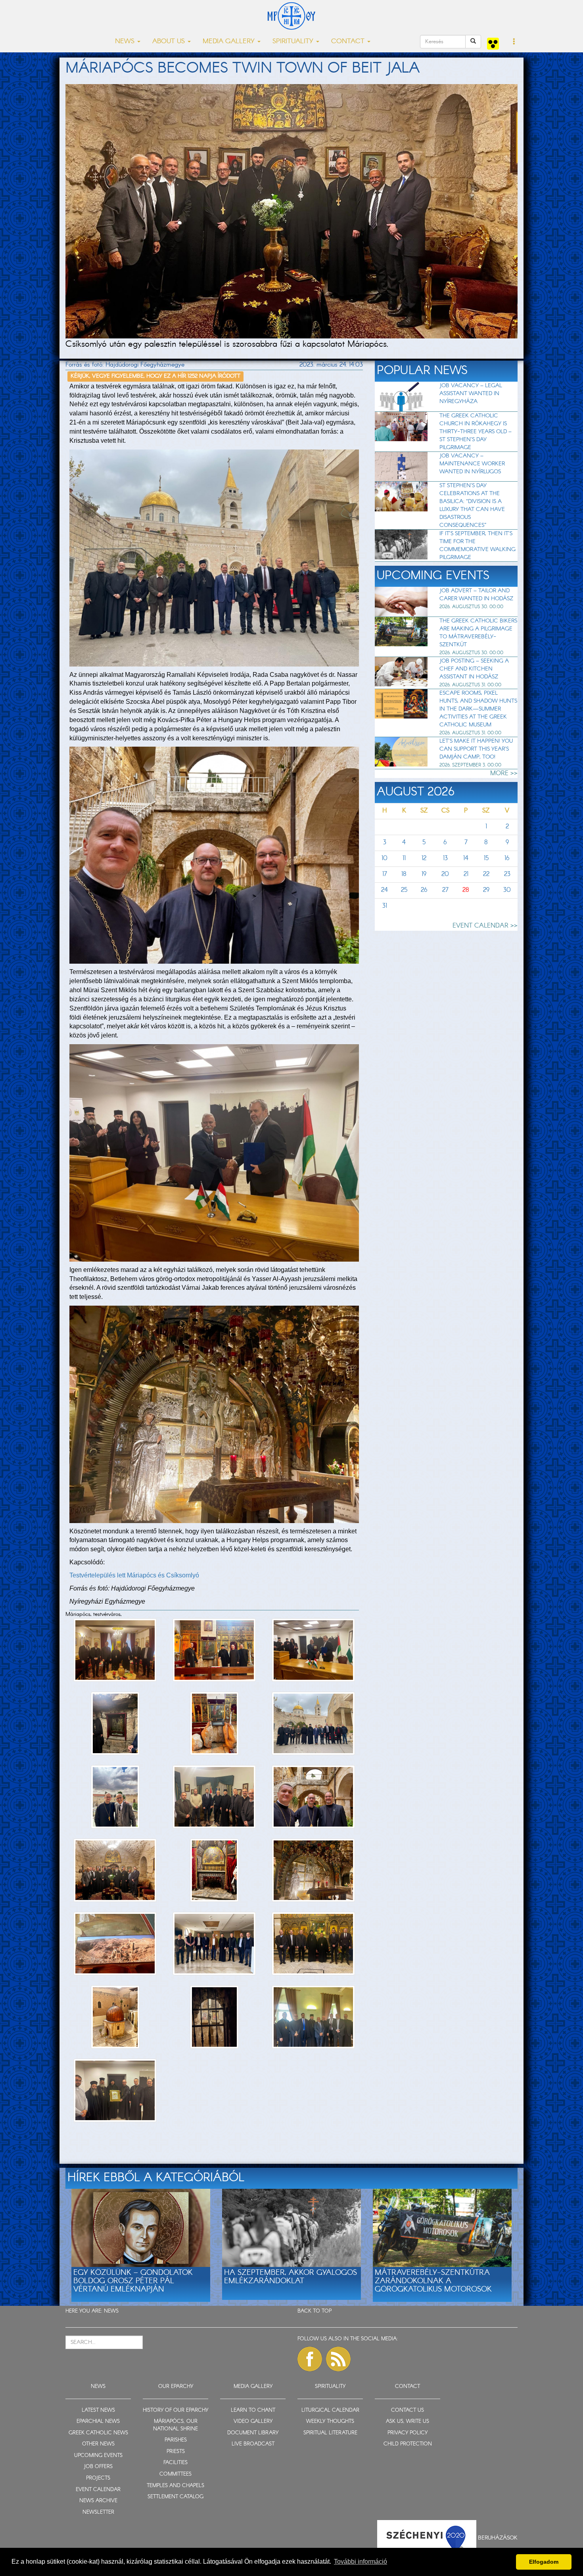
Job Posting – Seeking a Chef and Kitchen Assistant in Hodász (474, 669)
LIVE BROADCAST (253, 2444)
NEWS (111, 2311)
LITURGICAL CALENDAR (330, 2410)
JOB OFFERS (98, 2467)
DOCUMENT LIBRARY (253, 2433)
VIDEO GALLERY (253, 2421)
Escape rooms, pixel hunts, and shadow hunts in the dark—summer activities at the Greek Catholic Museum (478, 709)
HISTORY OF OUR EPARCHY (175, 2410)
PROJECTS (98, 2478)
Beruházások (498, 2538)
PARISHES (176, 2440)
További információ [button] (361, 2562)
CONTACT (408, 2387)
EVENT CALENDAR (98, 2490)
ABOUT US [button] (170, 41)
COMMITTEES (175, 2474)
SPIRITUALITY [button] (294, 41)
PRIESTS (176, 2452)
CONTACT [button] (349, 41)
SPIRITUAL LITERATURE (330, 2433)
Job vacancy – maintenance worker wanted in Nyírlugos (472, 464)
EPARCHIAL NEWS (98, 2421)
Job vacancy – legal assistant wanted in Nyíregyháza (471, 394)
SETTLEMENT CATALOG (175, 2497)
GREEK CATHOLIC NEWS (98, 2433)
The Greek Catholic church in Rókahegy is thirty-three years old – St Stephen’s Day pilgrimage (476, 432)
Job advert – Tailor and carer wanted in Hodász (476, 595)
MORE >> (504, 773)
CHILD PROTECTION (408, 2444)
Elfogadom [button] (544, 2562)
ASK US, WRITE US (408, 2421)
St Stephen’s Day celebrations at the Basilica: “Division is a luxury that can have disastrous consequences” (472, 505)
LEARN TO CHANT (253, 2410)
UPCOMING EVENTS (98, 2456)
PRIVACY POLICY (408, 2433)
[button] (514, 42)
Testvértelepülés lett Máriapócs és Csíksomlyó (134, 1575)
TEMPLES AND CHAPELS (175, 2486)
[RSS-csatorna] (338, 2359)
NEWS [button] (126, 41)
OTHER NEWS (98, 2444)
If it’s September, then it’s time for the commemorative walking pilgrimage (478, 546)
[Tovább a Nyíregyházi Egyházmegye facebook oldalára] (310, 2359)
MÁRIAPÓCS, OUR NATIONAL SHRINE (175, 2425)
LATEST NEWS (98, 2410)
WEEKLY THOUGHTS (330, 2421)
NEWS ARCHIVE (98, 2501)
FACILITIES (175, 2463)
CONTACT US (408, 2410)
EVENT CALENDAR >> (485, 926)
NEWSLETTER (98, 2512)
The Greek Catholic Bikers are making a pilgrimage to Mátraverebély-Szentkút (478, 633)
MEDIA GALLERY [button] (230, 41)
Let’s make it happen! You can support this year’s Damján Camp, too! (476, 749)
